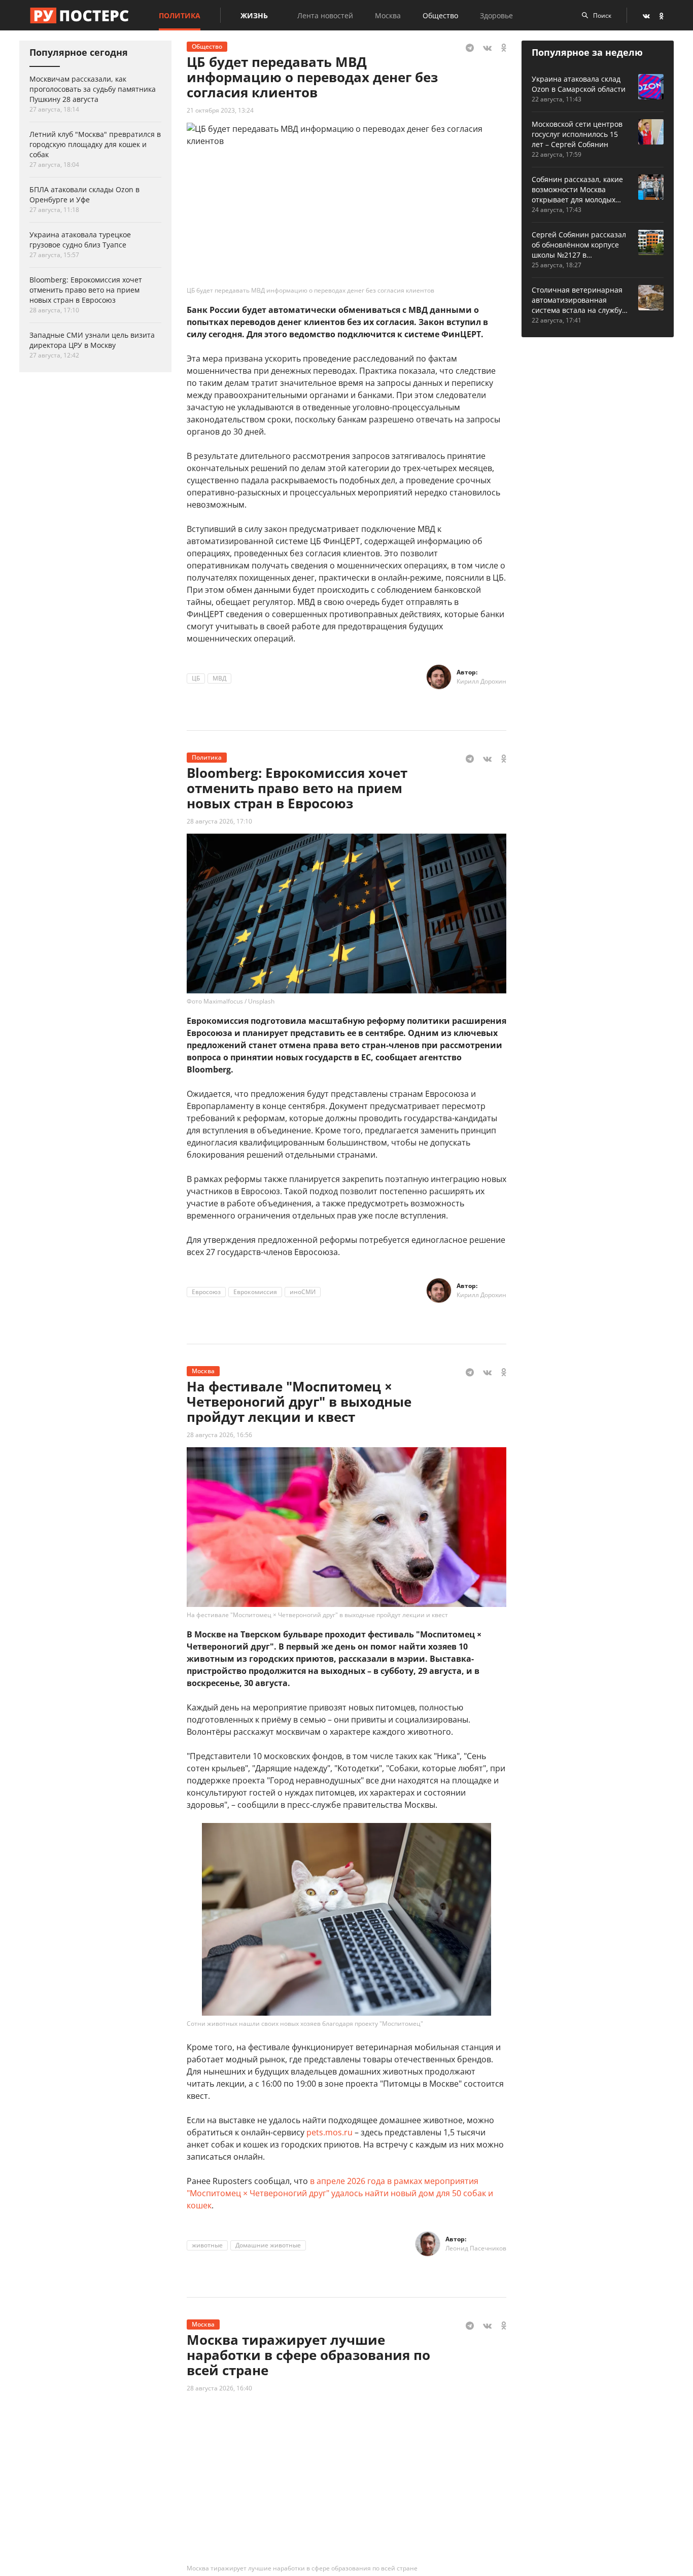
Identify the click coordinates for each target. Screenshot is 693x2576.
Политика (180, 15)
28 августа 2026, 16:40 (219, 2388)
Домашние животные (268, 2245)
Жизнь (254, 15)
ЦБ (196, 678)
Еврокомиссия (255, 1292)
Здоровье (496, 15)
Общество (440, 15)
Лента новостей (325, 15)
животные (207, 2245)
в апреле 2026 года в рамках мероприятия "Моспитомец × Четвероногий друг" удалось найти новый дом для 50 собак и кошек (340, 2193)
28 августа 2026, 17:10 (219, 821)
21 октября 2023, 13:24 (220, 110)
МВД (219, 678)
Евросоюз (206, 1292)
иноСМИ (303, 1292)
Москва (388, 15)
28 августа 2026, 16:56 (219, 1435)
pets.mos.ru (330, 2132)
